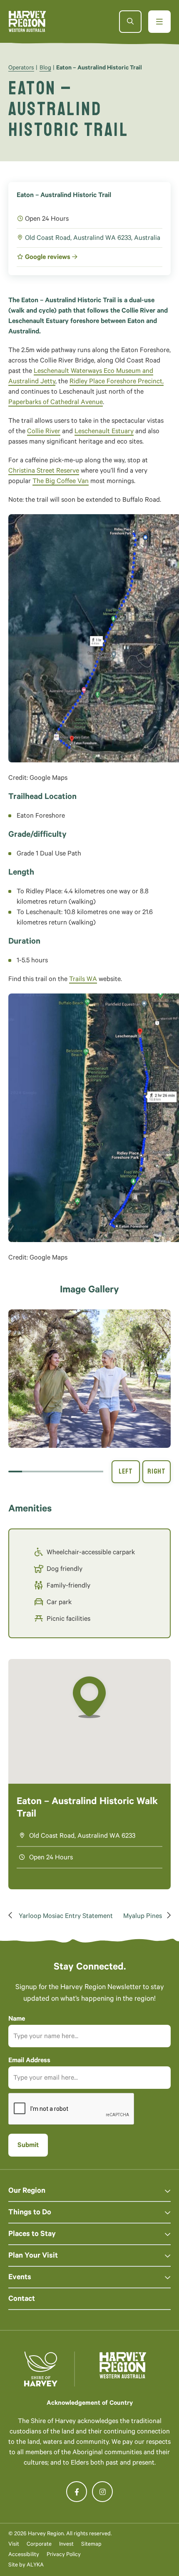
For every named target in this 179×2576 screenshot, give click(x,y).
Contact (22, 2300)
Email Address (29, 2061)
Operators (21, 69)
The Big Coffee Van (61, 482)
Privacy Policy (64, 2555)
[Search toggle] (130, 22)
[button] (89, 1379)
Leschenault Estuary (104, 432)
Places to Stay (32, 2235)
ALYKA (35, 2565)
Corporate (39, 2545)
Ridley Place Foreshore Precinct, (117, 382)
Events (20, 2278)
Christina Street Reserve (44, 471)
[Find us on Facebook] (77, 2492)
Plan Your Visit (33, 2256)
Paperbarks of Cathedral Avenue (56, 403)
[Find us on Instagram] (102, 2492)
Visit (14, 2545)
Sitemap (91, 2545)
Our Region (27, 2191)
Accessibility (24, 2555)
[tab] (15, 1472)
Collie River (44, 432)
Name (17, 2019)
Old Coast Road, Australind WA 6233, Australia (93, 239)
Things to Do (30, 2213)
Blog (45, 69)
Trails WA (83, 980)
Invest (66, 2545)
